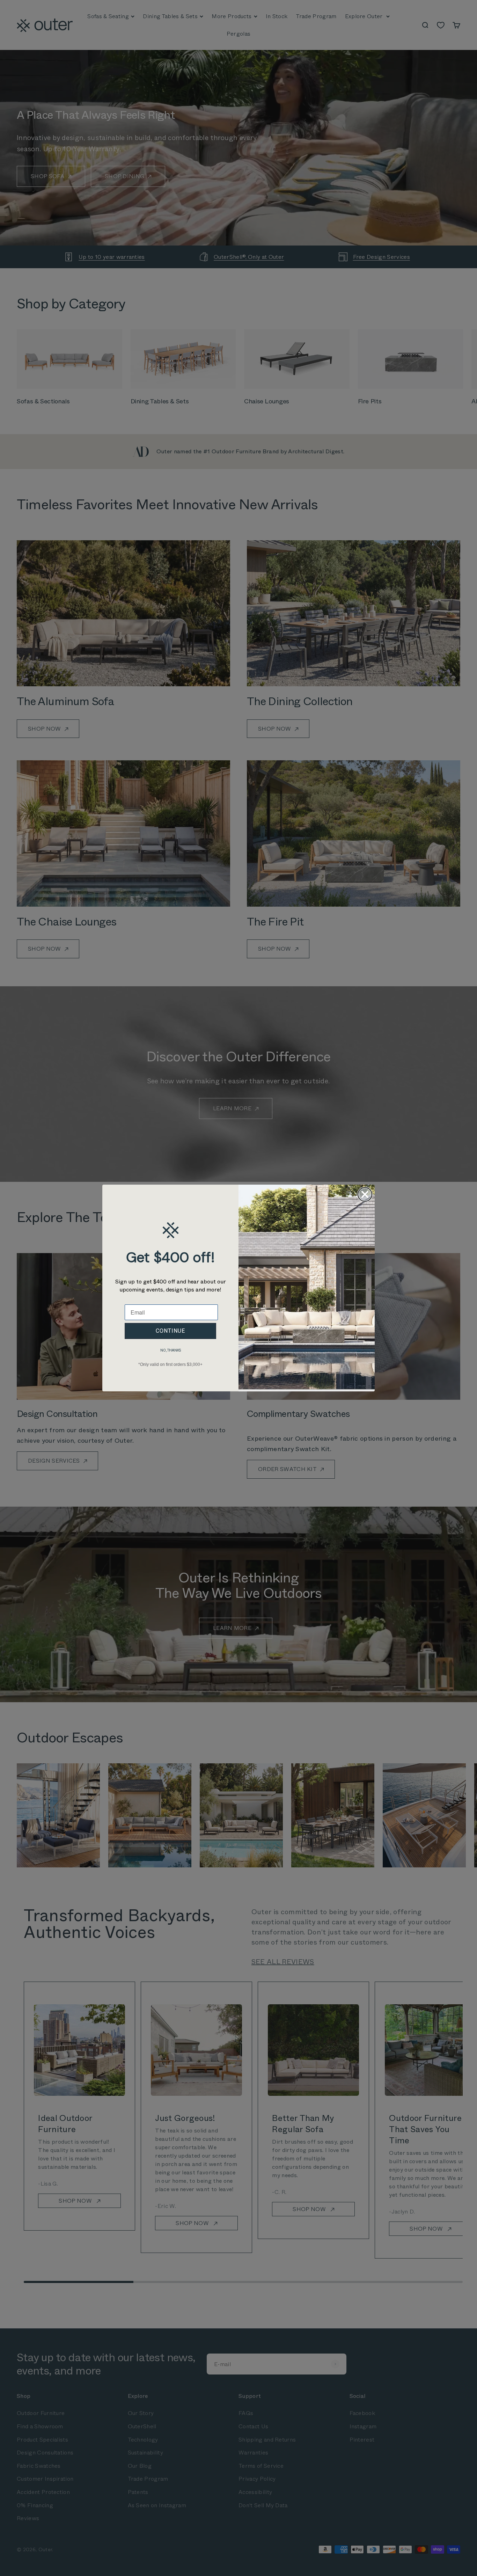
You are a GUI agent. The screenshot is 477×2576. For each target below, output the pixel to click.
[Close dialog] (365, 1194)
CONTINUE (170, 1331)
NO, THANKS (171, 1350)
